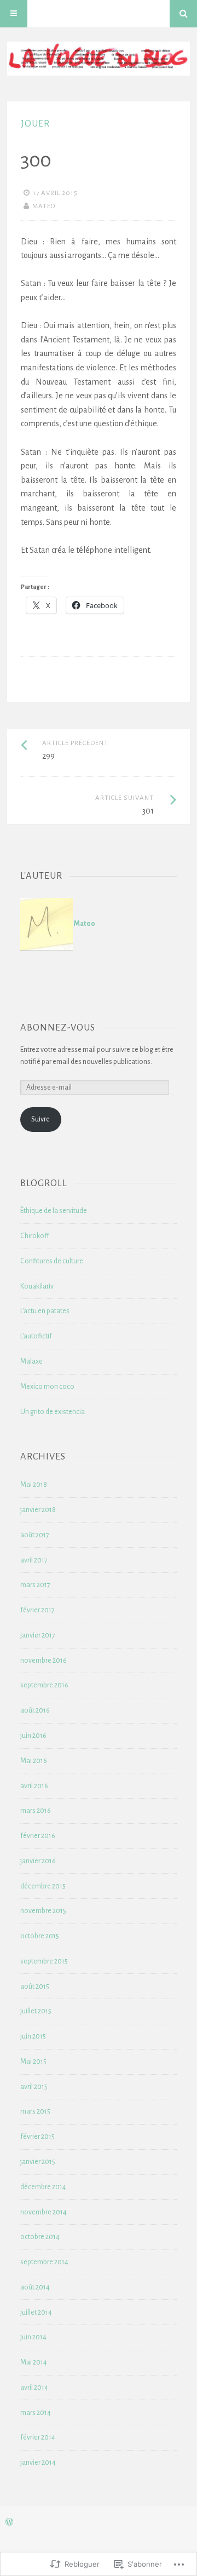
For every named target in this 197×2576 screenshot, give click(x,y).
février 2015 (37, 2137)
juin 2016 (33, 1736)
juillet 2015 (36, 2011)
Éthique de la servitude (54, 1211)
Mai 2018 (34, 1485)
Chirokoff (35, 1236)
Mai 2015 (33, 2062)
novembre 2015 (43, 1911)
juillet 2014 (36, 2312)
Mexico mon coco (47, 1387)
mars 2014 (36, 2413)
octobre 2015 (40, 1936)
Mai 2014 (34, 2362)
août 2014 (35, 2287)
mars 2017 (35, 1585)
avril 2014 (34, 2388)
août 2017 (35, 1535)
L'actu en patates (45, 1311)
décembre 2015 (43, 1886)
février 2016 (38, 1836)
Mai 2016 (34, 1761)
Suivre (40, 1119)
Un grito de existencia (53, 1412)
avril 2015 (34, 2087)
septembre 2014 (44, 2262)
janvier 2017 (38, 1635)
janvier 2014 (38, 2463)
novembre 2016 (44, 1661)
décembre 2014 (43, 2187)
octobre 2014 (40, 2237)
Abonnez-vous (58, 1027)
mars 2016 (36, 1811)
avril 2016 (34, 1786)
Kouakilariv (37, 1286)
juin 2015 (33, 2036)
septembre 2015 (44, 1961)
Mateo (44, 206)
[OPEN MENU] (14, 14)
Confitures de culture (52, 1261)
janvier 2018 (38, 1510)
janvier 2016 (38, 1861)
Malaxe (31, 1361)
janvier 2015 (38, 2162)
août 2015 (35, 1987)
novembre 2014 (44, 2212)
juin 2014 (33, 2337)
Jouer (35, 124)
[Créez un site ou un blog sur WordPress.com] (9, 2523)
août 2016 (35, 1710)
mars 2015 (35, 2111)
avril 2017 (34, 1560)
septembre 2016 (44, 1685)
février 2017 (37, 1610)
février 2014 (38, 2437)
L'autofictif (36, 1336)
